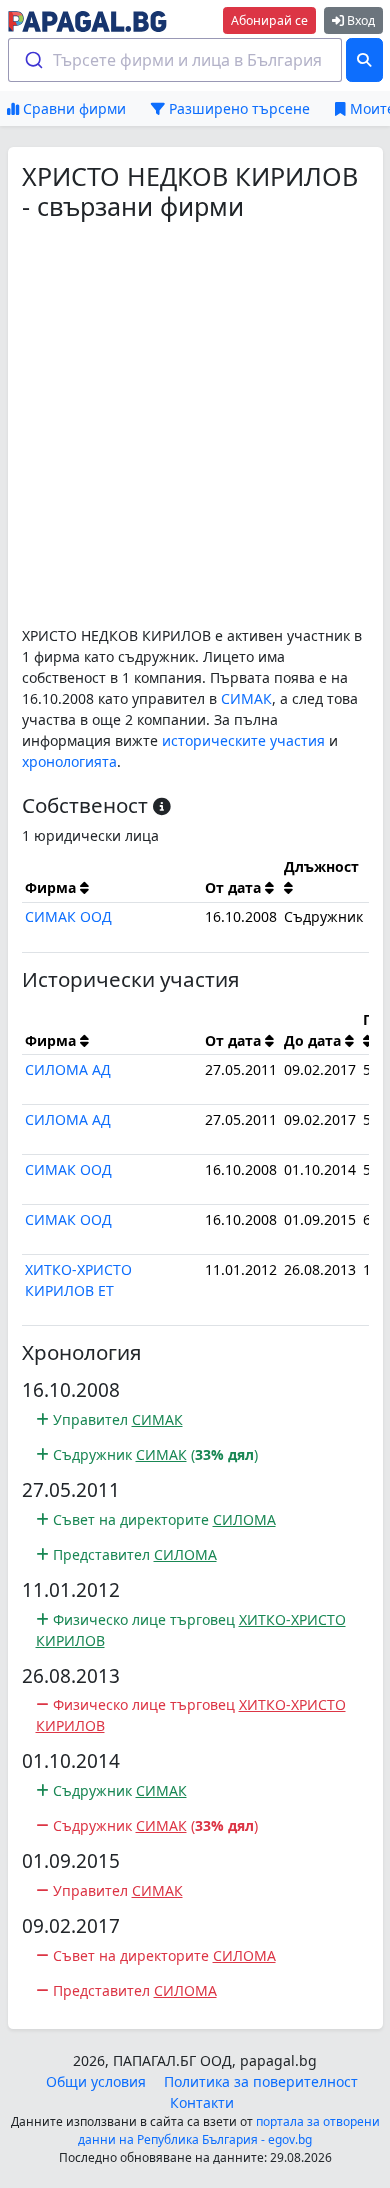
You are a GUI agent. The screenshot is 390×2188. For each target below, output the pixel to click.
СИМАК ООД (68, 916)
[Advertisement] (195, 423)
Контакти (202, 2102)
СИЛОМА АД (68, 1069)
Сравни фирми (72, 108)
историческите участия (243, 740)
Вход (359, 20)
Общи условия (96, 2081)
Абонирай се (269, 20)
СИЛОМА (244, 1519)
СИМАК (246, 698)
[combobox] (175, 60)
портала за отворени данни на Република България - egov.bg (229, 2130)
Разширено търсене (237, 108)
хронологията (69, 761)
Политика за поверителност (261, 2081)
